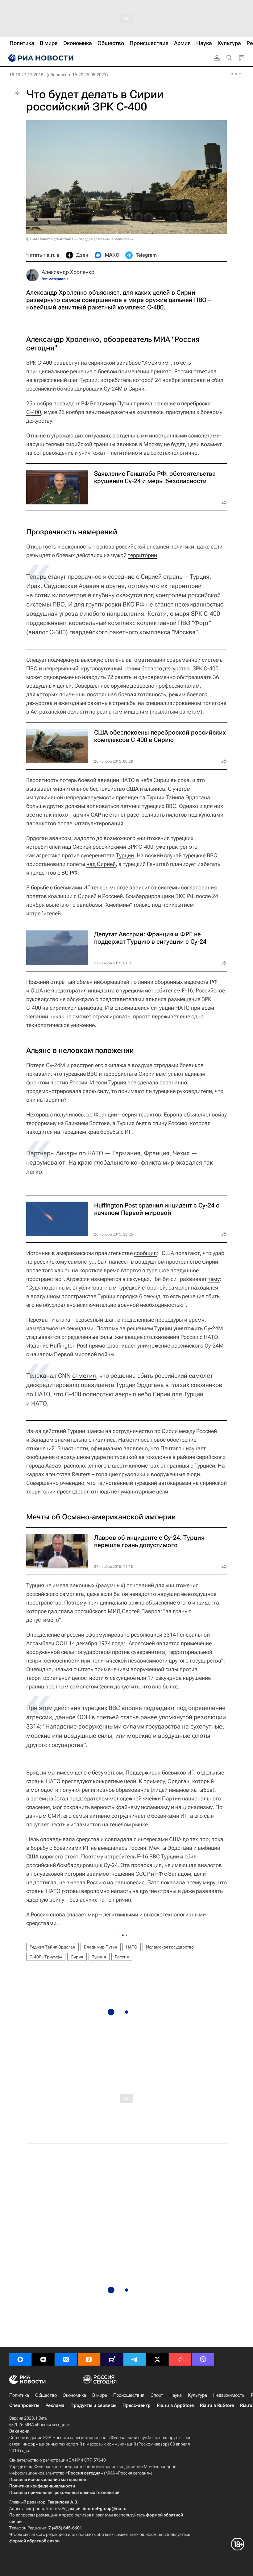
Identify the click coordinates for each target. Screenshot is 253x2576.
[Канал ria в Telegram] (135, 2359)
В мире (100, 2395)
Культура (197, 2395)
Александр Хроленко (68, 272)
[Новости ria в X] (157, 2359)
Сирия (77, 1957)
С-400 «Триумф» (46, 1957)
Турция (99, 1957)
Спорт (157, 2395)
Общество (46, 2395)
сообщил (145, 1253)
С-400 (34, 412)
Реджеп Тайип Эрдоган (52, 1947)
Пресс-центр (137, 2405)
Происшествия (129, 2395)
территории (142, 555)
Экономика (75, 2395)
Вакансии (19, 2431)
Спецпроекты (24, 2405)
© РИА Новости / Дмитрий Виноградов (60, 239)
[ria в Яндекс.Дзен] (43, 2359)
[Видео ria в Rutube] (112, 2359)
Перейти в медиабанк (115, 239)
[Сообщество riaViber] (203, 2359)
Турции (125, 855)
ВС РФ (69, 873)
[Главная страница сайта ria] (40, 58)
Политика (19, 2395)
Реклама (55, 2405)
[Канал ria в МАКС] (20, 2359)
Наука (176, 2395)
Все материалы (55, 279)
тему (214, 1279)
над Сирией (101, 864)
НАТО (132, 1947)
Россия (122, 1957)
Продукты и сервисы (93, 2405)
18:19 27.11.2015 (26, 75)
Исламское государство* (171, 1947)
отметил (84, 1376)
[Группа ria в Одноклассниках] (89, 2359)
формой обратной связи (34, 2541)
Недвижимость (229, 2395)
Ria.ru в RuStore (217, 2405)
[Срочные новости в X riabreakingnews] (180, 2359)
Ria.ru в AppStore (175, 2405)
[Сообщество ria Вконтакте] (66, 2359)
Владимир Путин (101, 1947)
